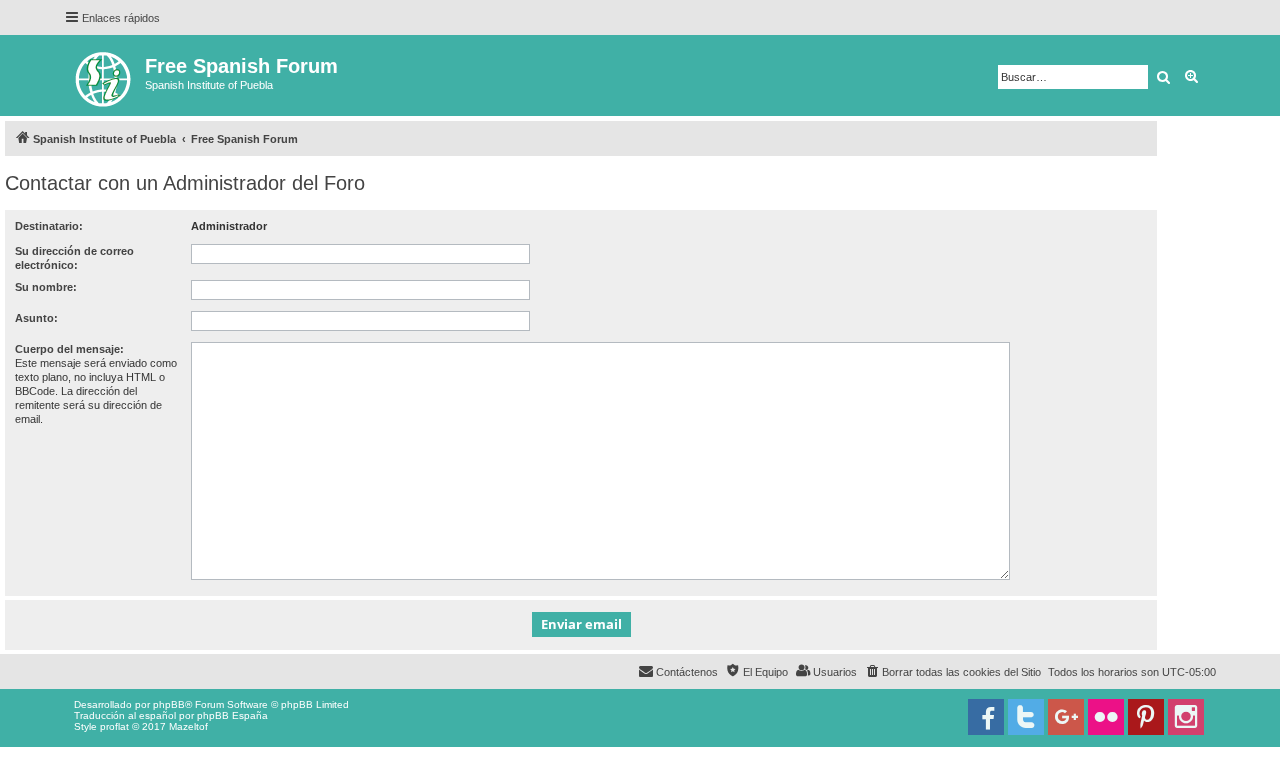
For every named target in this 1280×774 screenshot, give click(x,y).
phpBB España (232, 715)
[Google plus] (1066, 717)
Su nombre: (46, 287)
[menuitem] (952, 672)
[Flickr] (1106, 717)
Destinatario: (49, 226)
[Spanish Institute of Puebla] (104, 75)
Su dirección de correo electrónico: (74, 258)
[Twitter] (1026, 717)
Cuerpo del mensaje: (69, 349)
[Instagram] (1186, 717)
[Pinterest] (1146, 717)
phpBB (169, 704)
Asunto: (36, 318)
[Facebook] (986, 717)
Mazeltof (188, 726)
